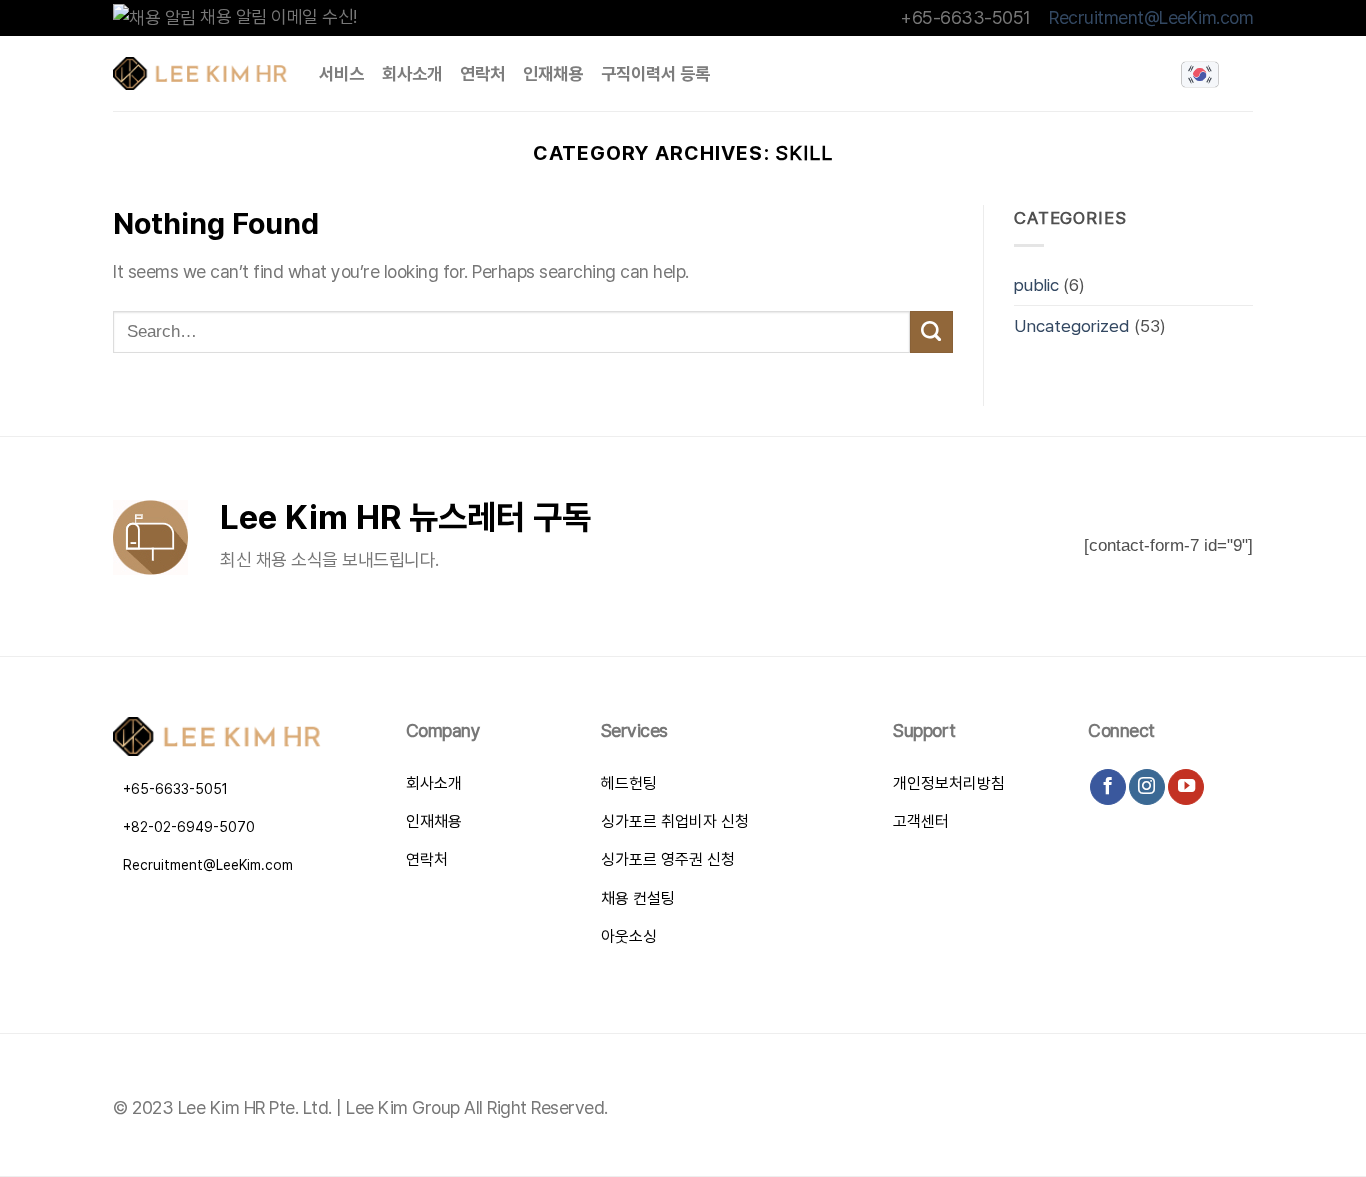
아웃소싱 (629, 936)
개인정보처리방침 (949, 783)
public (1036, 284)
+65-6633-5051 (175, 789)
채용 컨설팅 (638, 898)
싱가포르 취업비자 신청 (675, 821)
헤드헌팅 (629, 783)
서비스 (341, 73)
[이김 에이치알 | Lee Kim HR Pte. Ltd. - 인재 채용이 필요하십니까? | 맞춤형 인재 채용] (201, 73)
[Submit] (931, 332)
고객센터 (921, 821)
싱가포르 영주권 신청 (668, 859)
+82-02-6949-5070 (189, 827)
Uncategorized (1072, 325)
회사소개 (412, 73)
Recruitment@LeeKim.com (1151, 17)
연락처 (482, 73)
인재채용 (553, 73)
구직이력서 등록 (655, 73)
